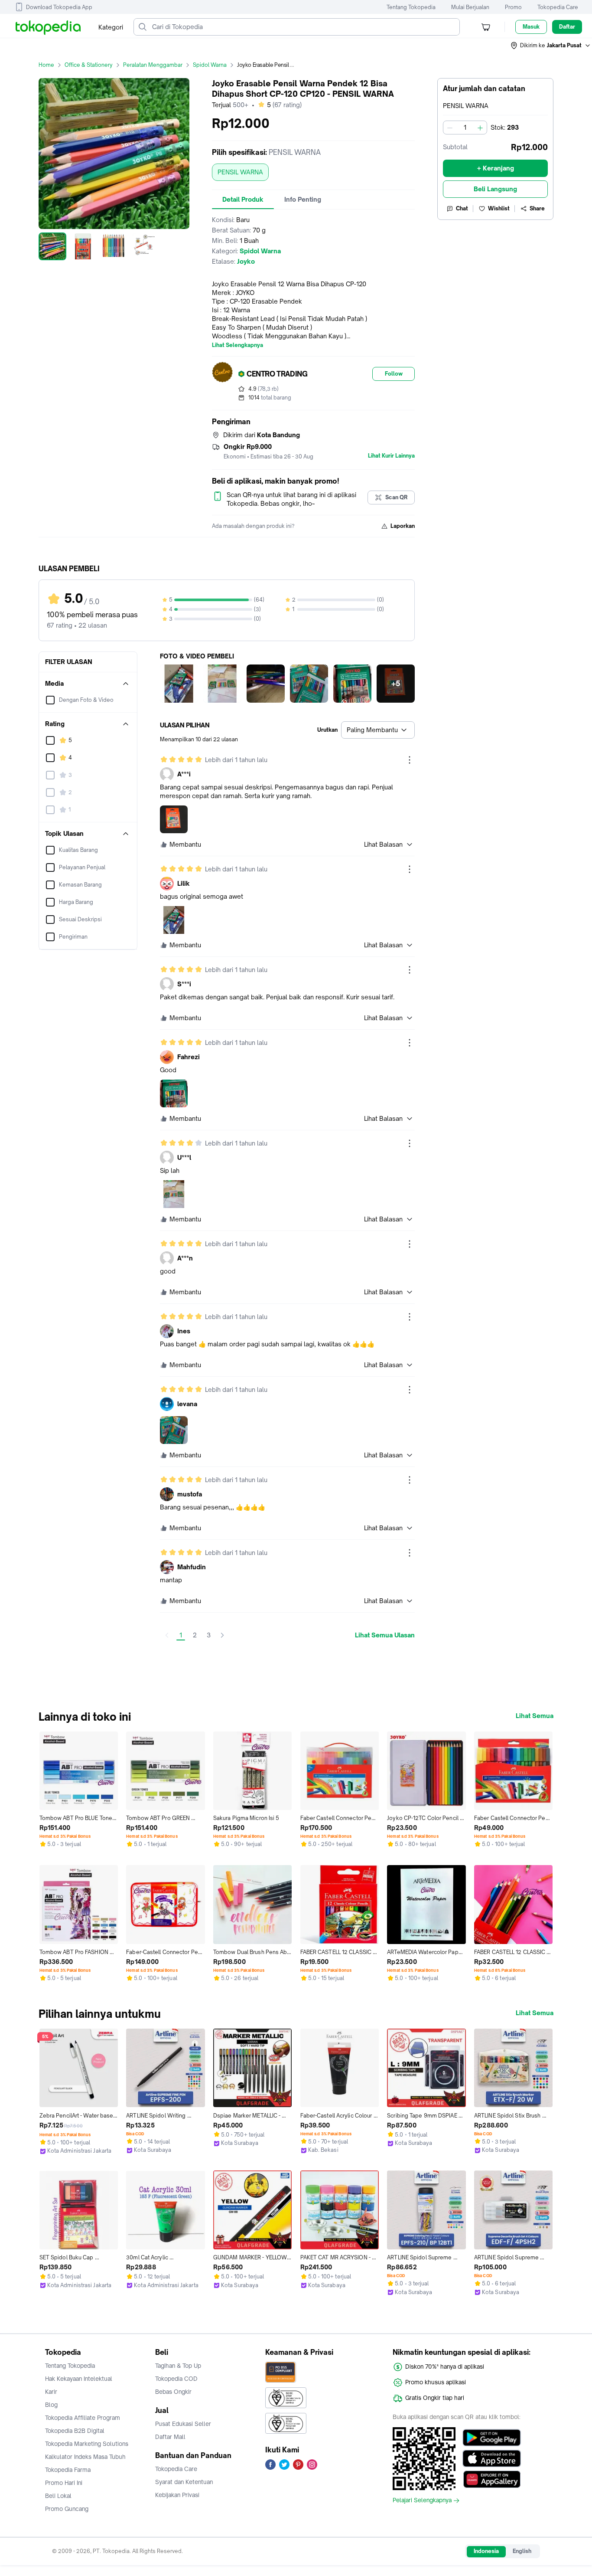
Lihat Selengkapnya (237, 345)
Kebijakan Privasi (177, 2495)
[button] (551, 46)
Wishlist (499, 208)
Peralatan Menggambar (153, 65)
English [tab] (522, 2551)
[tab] (243, 200)
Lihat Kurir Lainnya (391, 456)
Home (46, 65)
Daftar (567, 27)
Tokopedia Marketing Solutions (87, 2444)
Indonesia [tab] (486, 2551)
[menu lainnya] (410, 760)
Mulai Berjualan (470, 7)
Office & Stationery (89, 65)
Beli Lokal (58, 2496)
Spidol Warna (210, 65)
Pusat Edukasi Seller (183, 2424)
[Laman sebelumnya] (167, 1635)
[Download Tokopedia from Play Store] (492, 2438)
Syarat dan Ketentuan (184, 2482)
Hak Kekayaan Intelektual (79, 2379)
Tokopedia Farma (68, 2470)
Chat (462, 208)
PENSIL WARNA (240, 172)
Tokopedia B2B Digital (75, 2431)
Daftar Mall (170, 2437)
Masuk (531, 27)
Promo (513, 7)
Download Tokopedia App (59, 7)
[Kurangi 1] (450, 128)
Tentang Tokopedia (411, 7)
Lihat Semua (535, 1716)
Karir (51, 2392)
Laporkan (403, 526)
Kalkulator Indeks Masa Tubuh (85, 2457)
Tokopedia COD (176, 2379)
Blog (51, 2405)
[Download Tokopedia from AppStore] (492, 2458)
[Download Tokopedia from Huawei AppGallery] (492, 2479)
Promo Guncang (67, 2509)
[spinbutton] (465, 128)
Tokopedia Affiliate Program (83, 2418)
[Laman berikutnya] (222, 1635)
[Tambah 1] (480, 128)
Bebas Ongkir (173, 2392)
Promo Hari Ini (64, 2483)
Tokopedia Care (558, 7)
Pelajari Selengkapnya (422, 2501)
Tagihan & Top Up (178, 2366)
